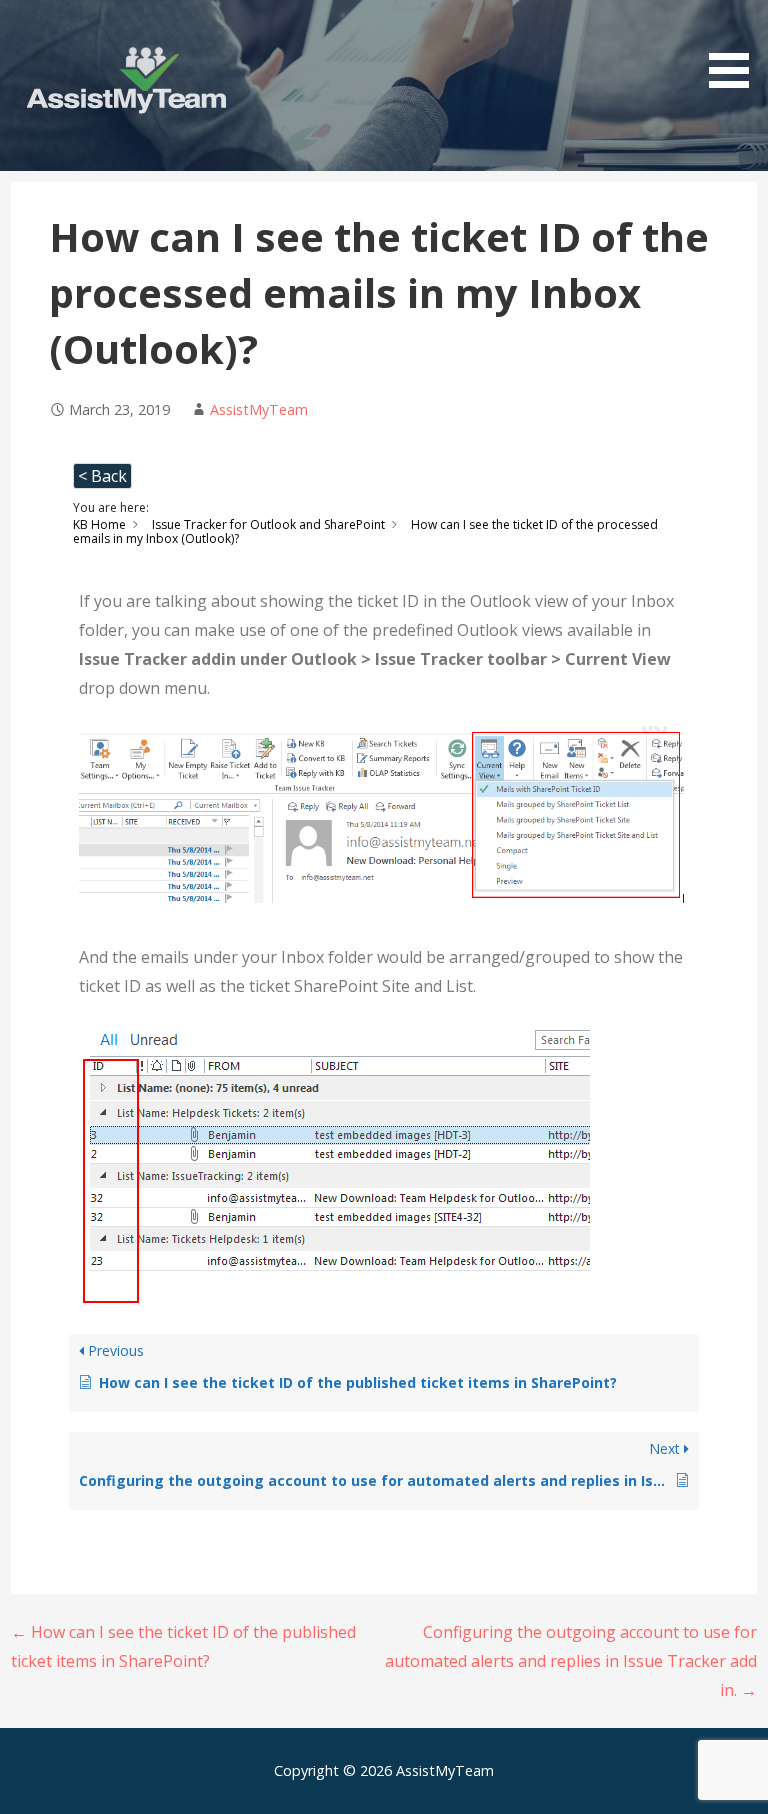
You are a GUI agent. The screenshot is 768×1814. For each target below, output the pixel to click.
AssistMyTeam (259, 409)
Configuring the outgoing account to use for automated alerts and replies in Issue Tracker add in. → (571, 1661)
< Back (102, 476)
